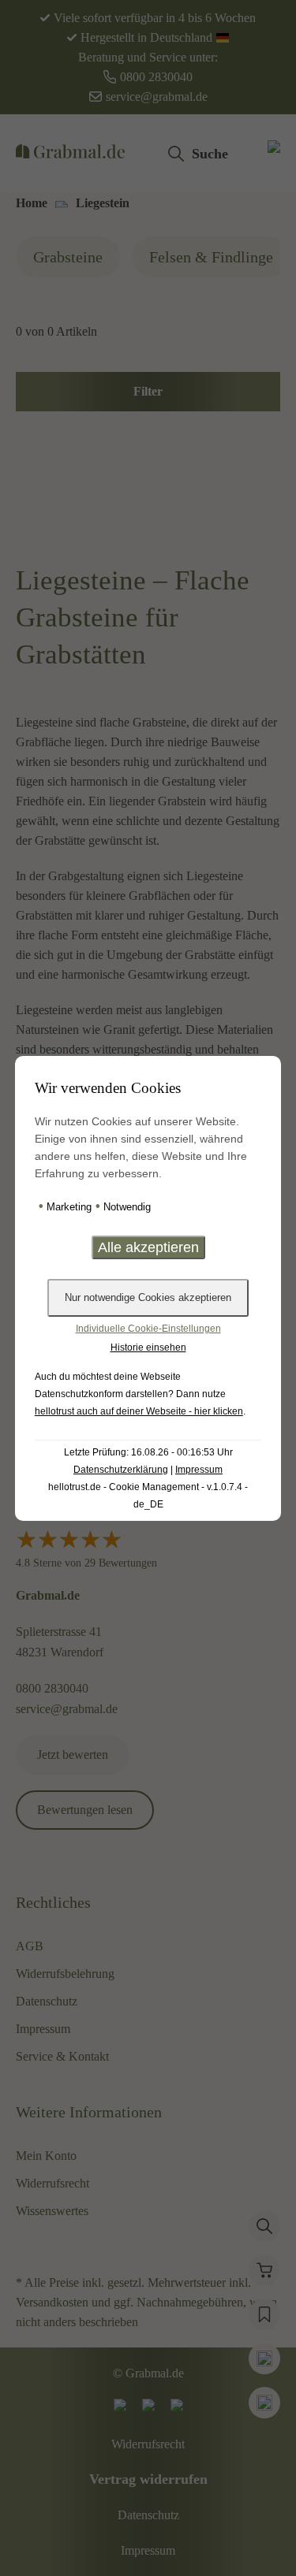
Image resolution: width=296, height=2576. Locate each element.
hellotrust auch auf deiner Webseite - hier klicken (139, 1411)
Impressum (199, 1470)
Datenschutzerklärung (121, 1470)
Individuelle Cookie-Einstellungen (148, 1329)
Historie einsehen (148, 1347)
